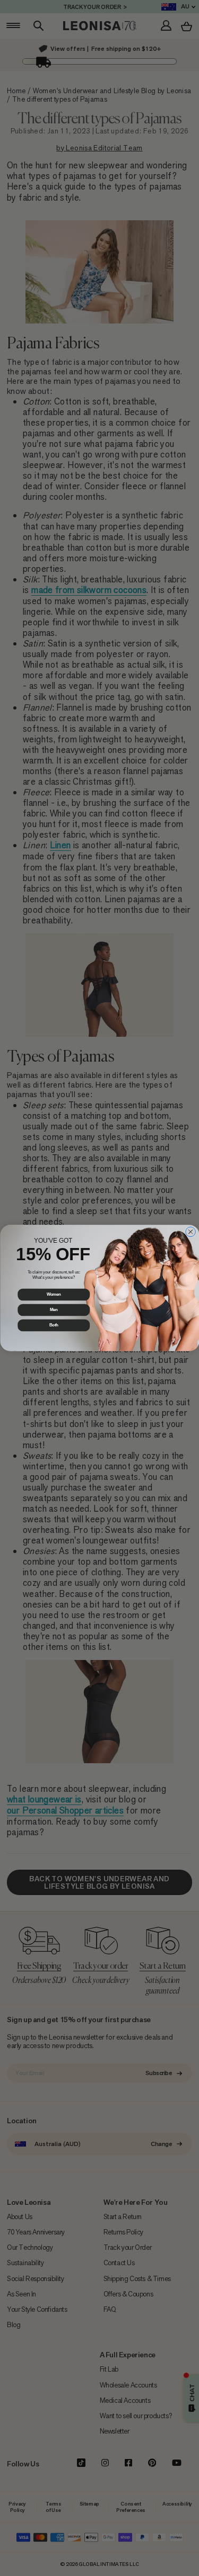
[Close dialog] (190, 1232)
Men (53, 1310)
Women (53, 1295)
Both (53, 1325)
